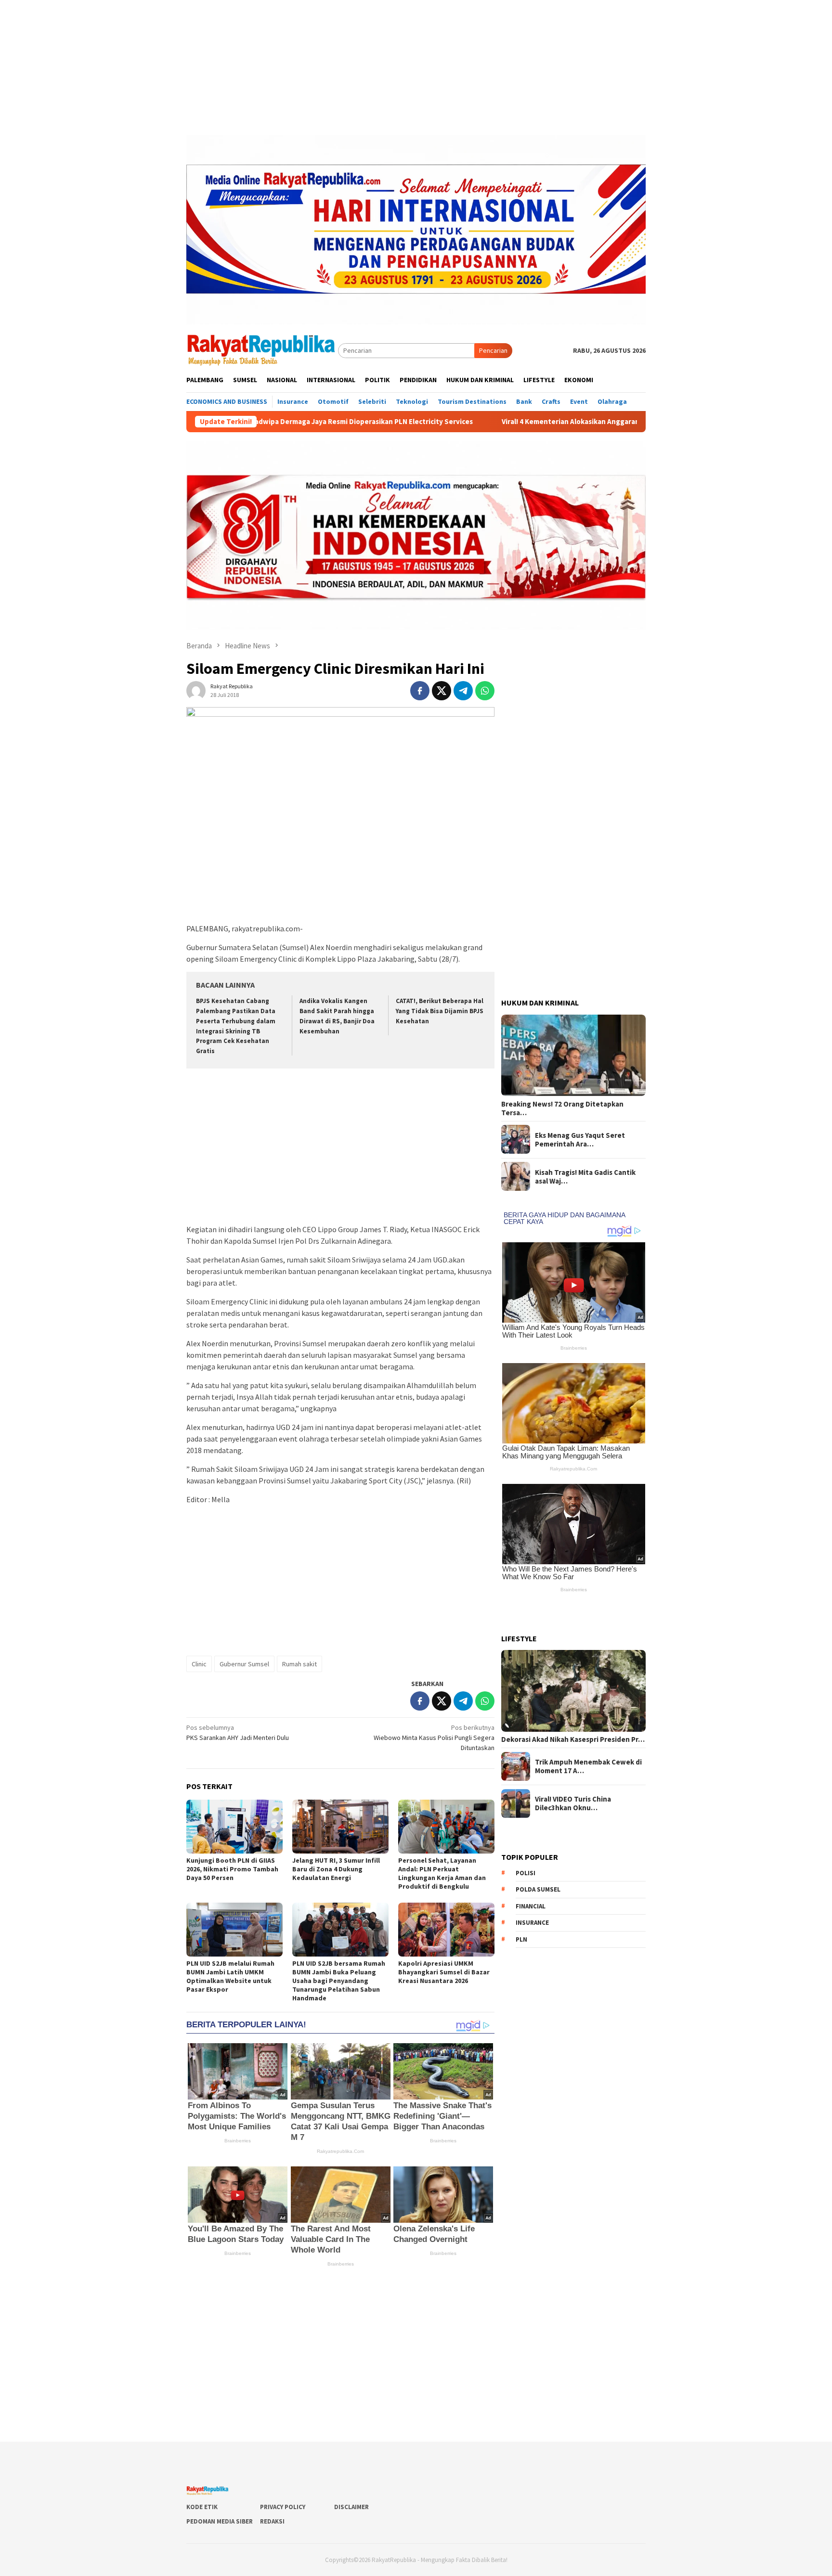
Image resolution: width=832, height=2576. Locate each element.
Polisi (526, 1873)
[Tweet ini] (442, 691)
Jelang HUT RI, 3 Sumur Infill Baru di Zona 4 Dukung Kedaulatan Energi (336, 1869)
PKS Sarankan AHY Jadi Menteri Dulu (238, 1732)
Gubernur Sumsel (244, 1664)
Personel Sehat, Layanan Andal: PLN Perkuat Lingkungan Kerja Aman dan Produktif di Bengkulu (442, 1873)
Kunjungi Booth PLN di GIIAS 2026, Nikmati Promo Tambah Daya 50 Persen (232, 1869)
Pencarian (493, 350)
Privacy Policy (283, 2507)
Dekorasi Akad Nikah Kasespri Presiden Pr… (573, 1739)
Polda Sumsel (538, 1889)
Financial (531, 1906)
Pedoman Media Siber (220, 2521)
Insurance (532, 1923)
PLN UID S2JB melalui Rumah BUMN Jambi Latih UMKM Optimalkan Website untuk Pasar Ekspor (230, 1976)
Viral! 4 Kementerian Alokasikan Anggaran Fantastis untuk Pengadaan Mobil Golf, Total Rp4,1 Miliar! (527, 422)
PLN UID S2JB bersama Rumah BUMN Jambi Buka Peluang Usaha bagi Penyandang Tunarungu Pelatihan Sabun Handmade (339, 1981)
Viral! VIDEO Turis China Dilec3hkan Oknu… (573, 1803)
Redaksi (272, 2521)
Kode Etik (202, 2507)
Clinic (199, 1664)
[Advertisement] (416, 67)
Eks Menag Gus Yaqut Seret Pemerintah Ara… (580, 1139)
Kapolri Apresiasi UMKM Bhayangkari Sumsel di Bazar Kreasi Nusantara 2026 (444, 1972)
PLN (521, 1939)
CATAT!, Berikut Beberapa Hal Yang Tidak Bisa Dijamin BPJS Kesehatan (440, 1011)
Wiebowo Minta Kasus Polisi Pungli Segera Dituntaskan (434, 1738)
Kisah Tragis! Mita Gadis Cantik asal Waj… (585, 1176)
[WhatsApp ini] (485, 691)
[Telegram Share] (463, 691)
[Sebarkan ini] (420, 691)
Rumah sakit (299, 1664)
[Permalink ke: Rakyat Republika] (196, 690)
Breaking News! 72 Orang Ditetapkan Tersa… (562, 1108)
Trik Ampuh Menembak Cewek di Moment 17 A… (588, 1766)
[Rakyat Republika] (262, 350)
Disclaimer (351, 2507)
